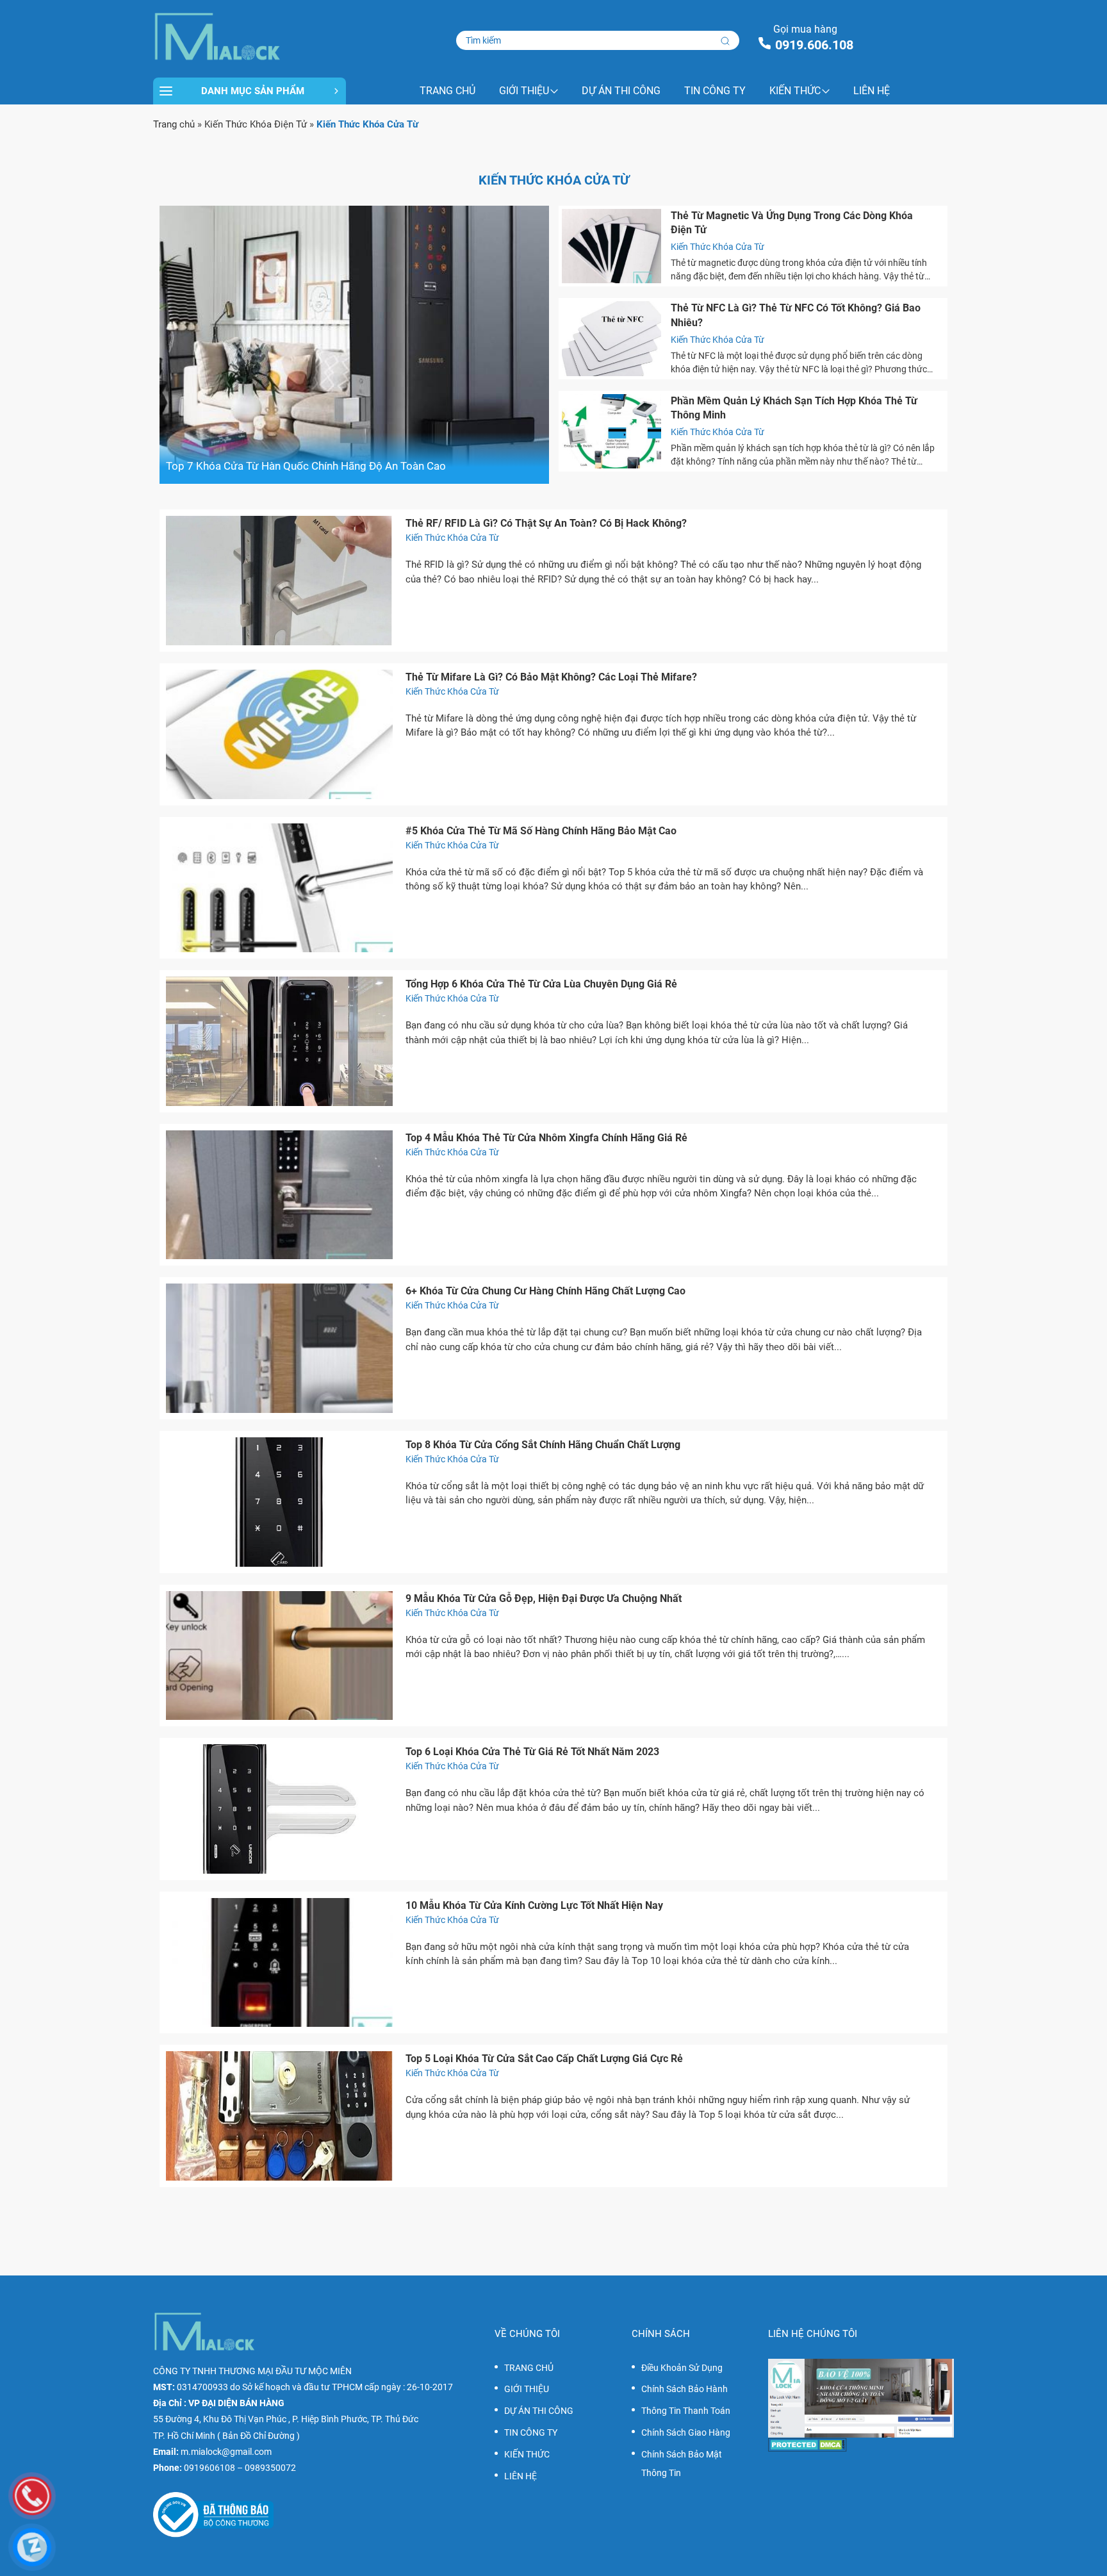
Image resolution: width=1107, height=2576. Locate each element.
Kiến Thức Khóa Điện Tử (256, 124)
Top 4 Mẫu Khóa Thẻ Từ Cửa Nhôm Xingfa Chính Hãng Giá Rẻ (546, 1138)
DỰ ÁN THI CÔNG (621, 91)
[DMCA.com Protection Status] (861, 2445)
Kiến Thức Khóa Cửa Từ (717, 247)
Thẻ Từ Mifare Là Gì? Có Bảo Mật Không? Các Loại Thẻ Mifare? (551, 677)
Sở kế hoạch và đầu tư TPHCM (302, 2387)
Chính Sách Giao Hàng (686, 2432)
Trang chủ (174, 124)
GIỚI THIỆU (524, 91)
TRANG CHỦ (447, 91)
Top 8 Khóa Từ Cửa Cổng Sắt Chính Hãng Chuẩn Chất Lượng (543, 1445)
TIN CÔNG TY (715, 91)
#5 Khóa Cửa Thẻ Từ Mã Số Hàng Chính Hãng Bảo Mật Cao (541, 831)
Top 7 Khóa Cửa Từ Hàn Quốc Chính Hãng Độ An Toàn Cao (306, 466)
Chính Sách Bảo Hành (685, 2389)
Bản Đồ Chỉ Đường (258, 2436)
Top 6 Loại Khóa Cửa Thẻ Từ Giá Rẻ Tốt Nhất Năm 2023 (532, 1752)
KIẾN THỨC (795, 91)
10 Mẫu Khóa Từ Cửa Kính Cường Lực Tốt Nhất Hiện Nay (534, 1905)
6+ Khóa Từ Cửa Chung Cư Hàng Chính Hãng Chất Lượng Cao (545, 1291)
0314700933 (202, 2387)
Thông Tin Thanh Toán (686, 2411)
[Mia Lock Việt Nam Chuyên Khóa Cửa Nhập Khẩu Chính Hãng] (250, 37)
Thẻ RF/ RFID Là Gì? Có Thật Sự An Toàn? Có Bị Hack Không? (546, 523)
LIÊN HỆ (872, 91)
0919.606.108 (814, 45)
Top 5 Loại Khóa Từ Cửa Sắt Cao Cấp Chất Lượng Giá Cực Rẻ (544, 2059)
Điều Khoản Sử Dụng (682, 2368)
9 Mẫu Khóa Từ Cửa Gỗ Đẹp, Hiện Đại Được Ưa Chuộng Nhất (544, 1598)
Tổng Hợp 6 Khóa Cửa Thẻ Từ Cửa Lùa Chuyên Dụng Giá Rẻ (541, 984)
